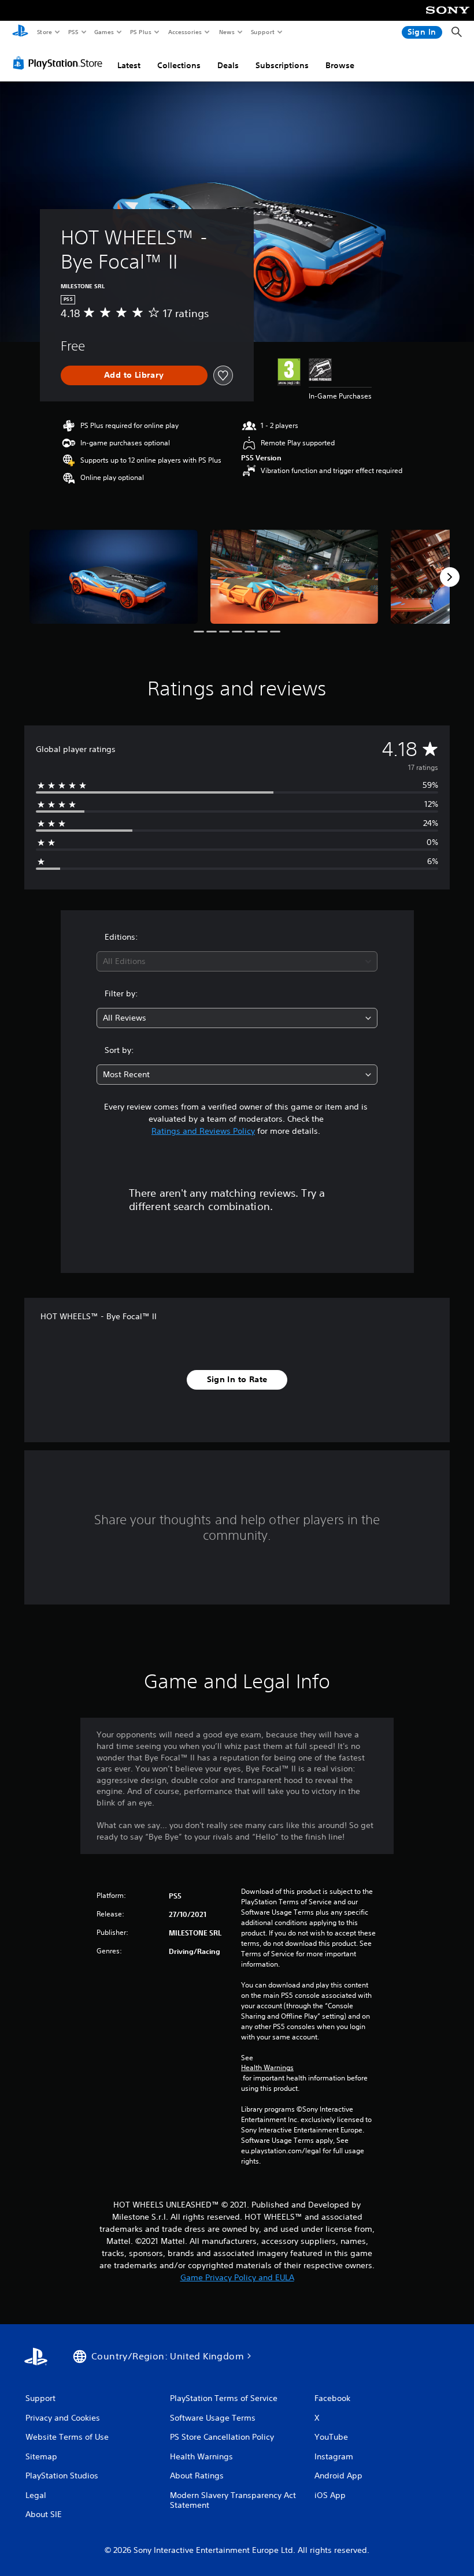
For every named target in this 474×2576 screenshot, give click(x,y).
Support (262, 32)
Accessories (184, 32)
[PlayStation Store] (60, 63)
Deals (228, 65)
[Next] (450, 577)
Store (44, 32)
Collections (179, 65)
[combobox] (237, 961)
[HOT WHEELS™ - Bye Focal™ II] (114, 577)
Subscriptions (282, 65)
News (227, 32)
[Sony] (448, 18)
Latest (129, 65)
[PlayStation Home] (20, 32)
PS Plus (140, 32)
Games (103, 32)
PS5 (73, 32)
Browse (340, 65)
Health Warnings (267, 2068)
